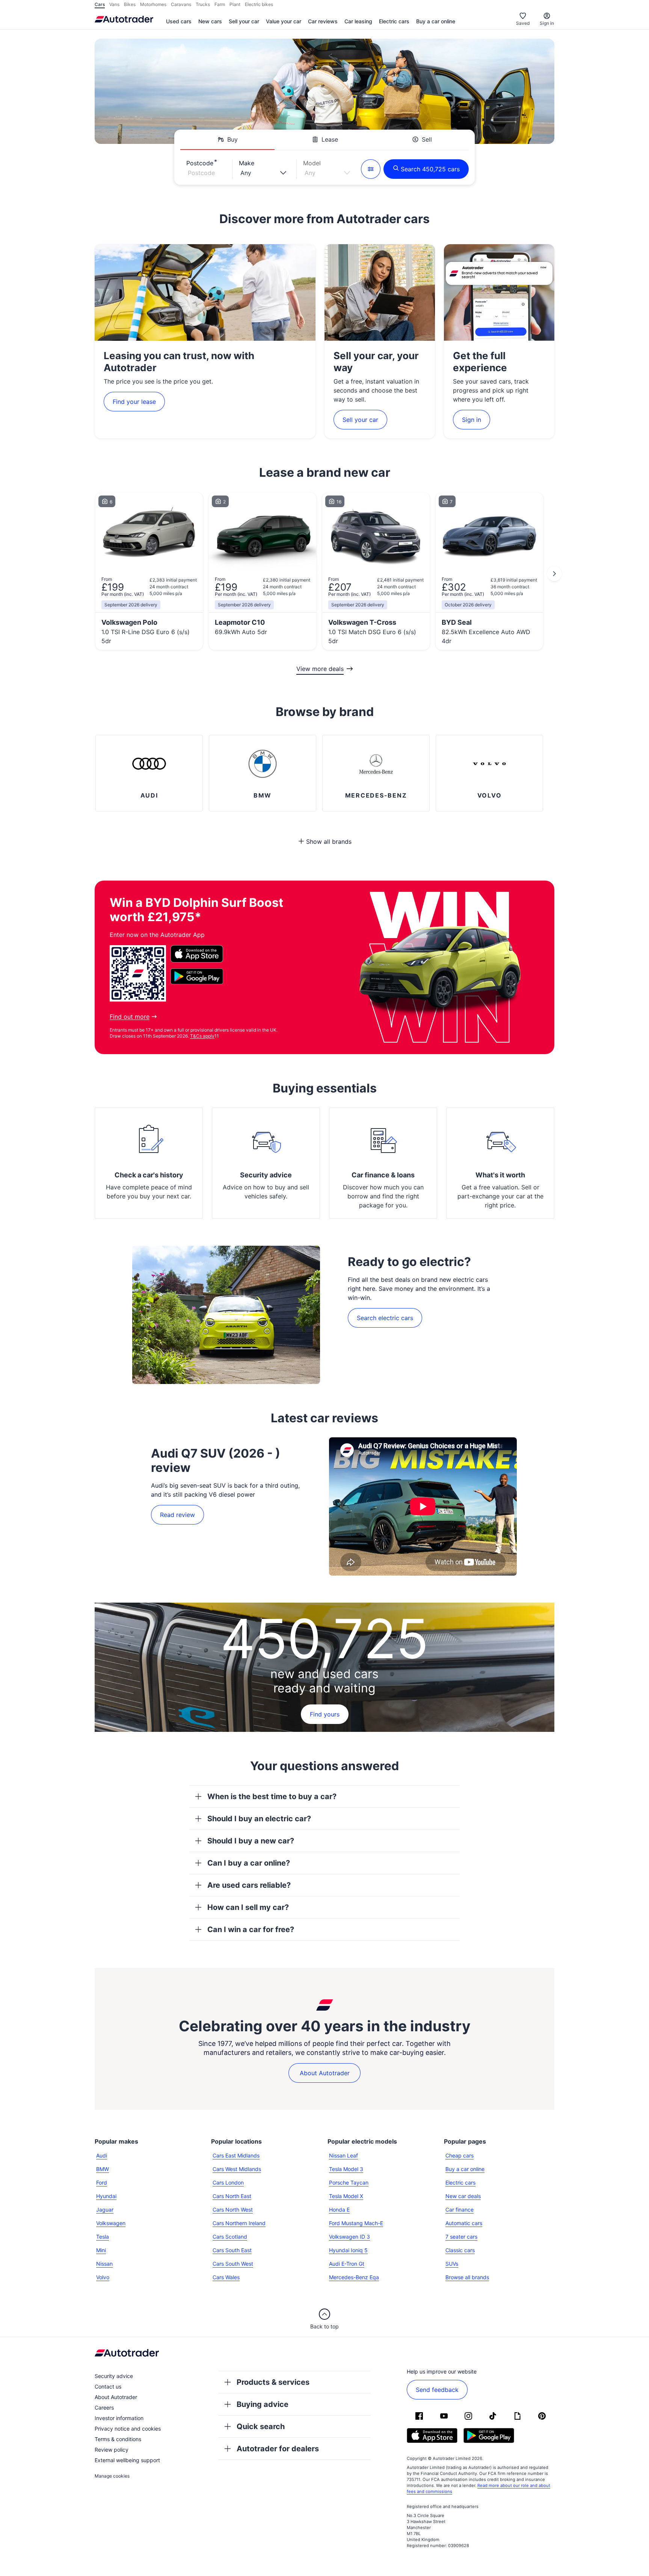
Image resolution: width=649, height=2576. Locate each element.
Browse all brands (467, 2277)
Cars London (228, 2182)
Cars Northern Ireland (239, 2223)
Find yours (325, 1714)
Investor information (119, 2418)
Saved (523, 23)
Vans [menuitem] (114, 4)
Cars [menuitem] (100, 4)
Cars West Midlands (237, 2169)
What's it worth (500, 1175)
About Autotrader (325, 2073)
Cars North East (232, 2196)
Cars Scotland (230, 2237)
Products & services (273, 2382)
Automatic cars (464, 2223)
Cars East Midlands (236, 2155)
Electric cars (394, 21)
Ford (102, 2182)
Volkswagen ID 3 (349, 2237)
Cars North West (233, 2210)
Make (247, 163)
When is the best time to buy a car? (272, 1796)
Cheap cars (460, 2155)
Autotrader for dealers (278, 2449)
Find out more (130, 1017)
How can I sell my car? (248, 1907)
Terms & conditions (118, 2439)
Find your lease (134, 402)
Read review (177, 1515)
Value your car (284, 21)
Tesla (103, 2237)
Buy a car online (436, 21)
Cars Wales (226, 2277)
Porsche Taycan (349, 2182)
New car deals (463, 2196)
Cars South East (232, 2250)
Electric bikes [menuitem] (259, 4)
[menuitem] (179, 22)
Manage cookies (112, 2476)
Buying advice (263, 2404)
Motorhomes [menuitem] (153, 4)
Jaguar (105, 2210)
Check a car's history (149, 1175)
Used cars (179, 21)
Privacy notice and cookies (128, 2429)
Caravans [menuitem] (181, 4)
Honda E (339, 2210)
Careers (104, 2408)
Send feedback (437, 2390)
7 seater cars (461, 2237)
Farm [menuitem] (220, 4)
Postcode (200, 163)
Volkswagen (111, 2223)
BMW (103, 2169)
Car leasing (358, 21)
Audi (102, 2155)
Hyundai (106, 2196)
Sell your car (244, 21)
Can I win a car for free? (251, 1929)
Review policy (112, 2450)
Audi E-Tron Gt (347, 2264)
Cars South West (233, 2264)
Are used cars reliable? (249, 1885)
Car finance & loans (383, 1175)
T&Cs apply (202, 1036)
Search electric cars (385, 1318)
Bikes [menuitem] (130, 4)
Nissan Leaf (343, 2155)
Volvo (103, 2277)
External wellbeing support (127, 2460)
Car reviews (323, 21)
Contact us (108, 2386)
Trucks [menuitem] (203, 4)
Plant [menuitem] (235, 4)
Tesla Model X (346, 2196)
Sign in (547, 23)
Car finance (460, 2210)
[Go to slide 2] (554, 574)
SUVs (452, 2264)
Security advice (266, 1175)
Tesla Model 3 (346, 2169)
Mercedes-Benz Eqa (354, 2277)
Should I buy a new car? (251, 1841)
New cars (210, 21)
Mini (101, 2250)
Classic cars (460, 2250)
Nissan (104, 2264)
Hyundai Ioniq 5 (348, 2250)
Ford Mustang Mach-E (356, 2223)
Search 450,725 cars (430, 169)
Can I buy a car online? (249, 1863)
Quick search (261, 2426)
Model (312, 163)
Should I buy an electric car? (259, 1819)
